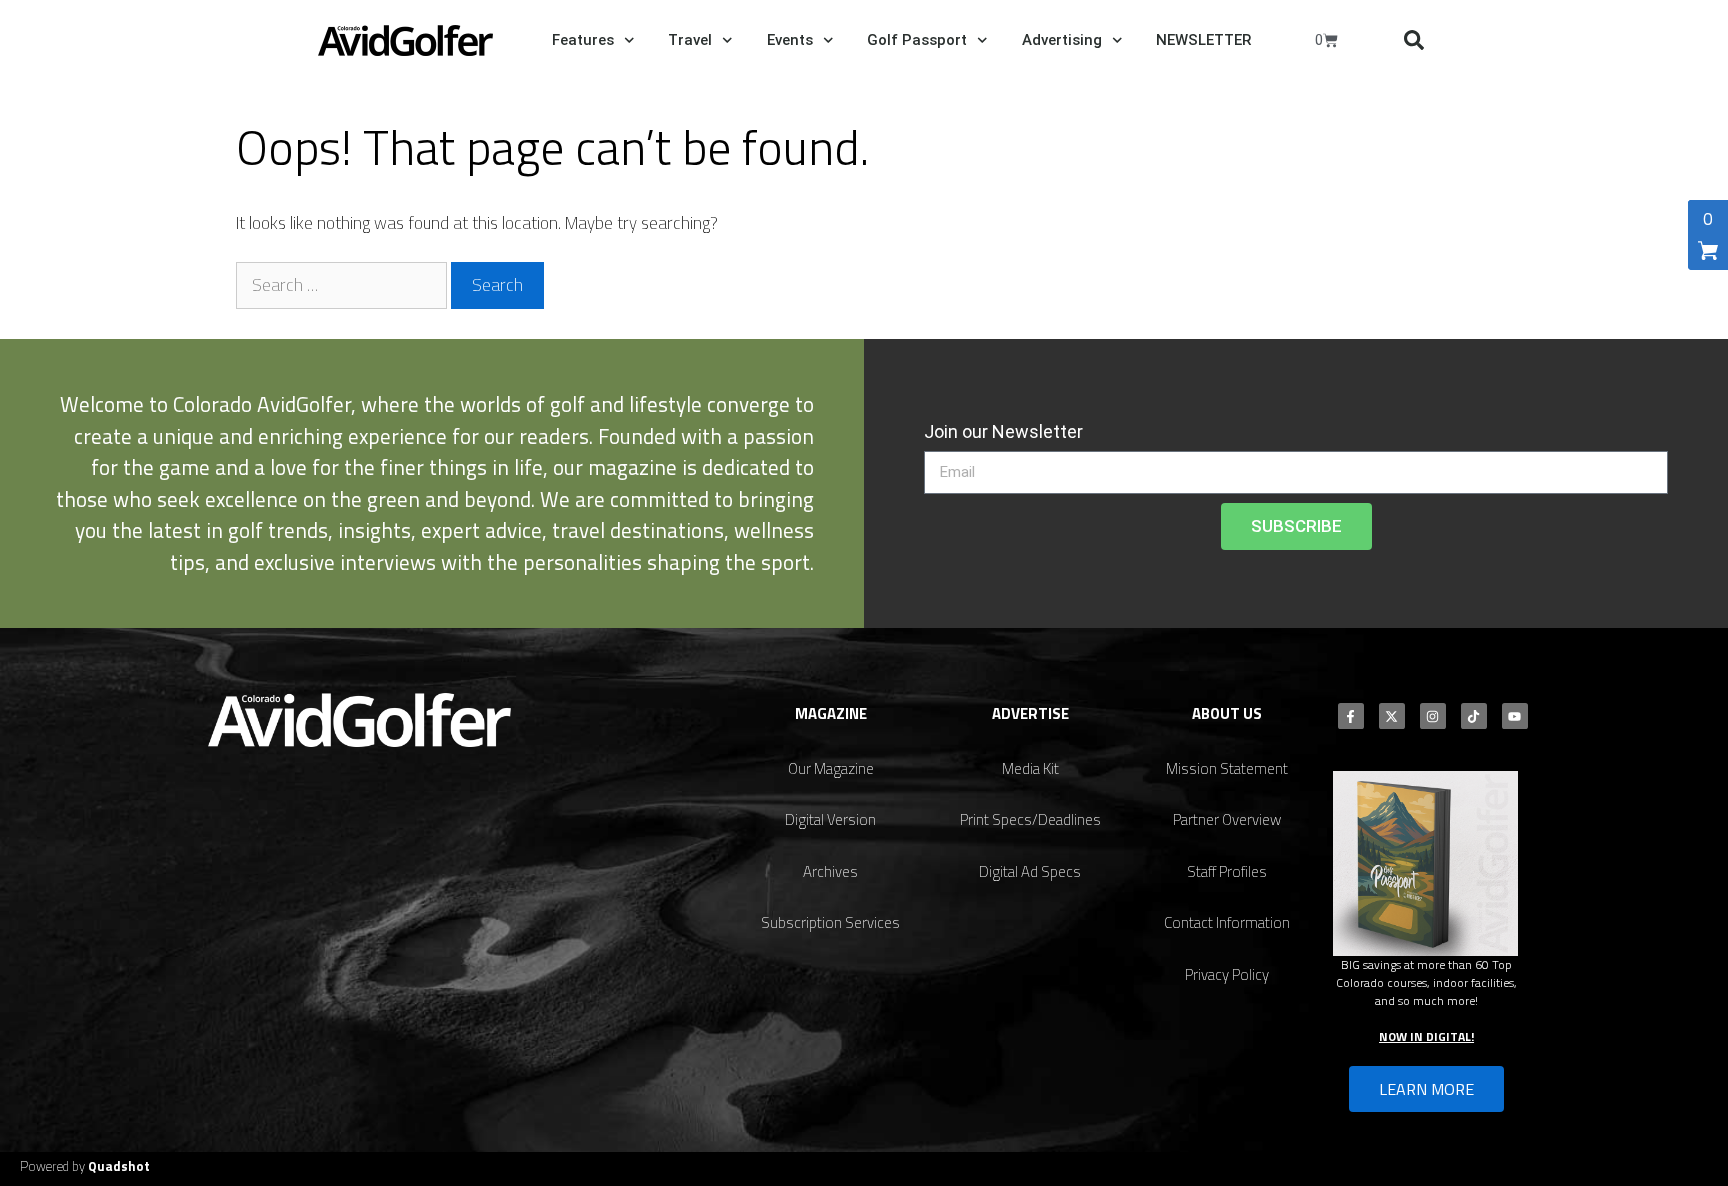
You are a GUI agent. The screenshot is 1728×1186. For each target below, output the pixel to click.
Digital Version (830, 819)
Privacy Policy (1227, 974)
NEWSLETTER (1203, 40)
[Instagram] (1433, 716)
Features (583, 40)
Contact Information (1227, 922)
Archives (830, 871)
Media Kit (1030, 768)
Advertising (1062, 40)
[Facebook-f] (1351, 716)
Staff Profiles (1227, 871)
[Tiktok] (1474, 716)
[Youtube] (1515, 716)
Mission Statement (1227, 768)
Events (790, 40)
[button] (1414, 40)
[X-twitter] (1392, 716)
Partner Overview (1227, 819)
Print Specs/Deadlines (1030, 819)
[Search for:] (343, 285)
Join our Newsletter (1003, 431)
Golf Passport (917, 40)
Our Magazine (831, 768)
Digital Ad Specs (1030, 871)
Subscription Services (830, 922)
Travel (690, 40)
